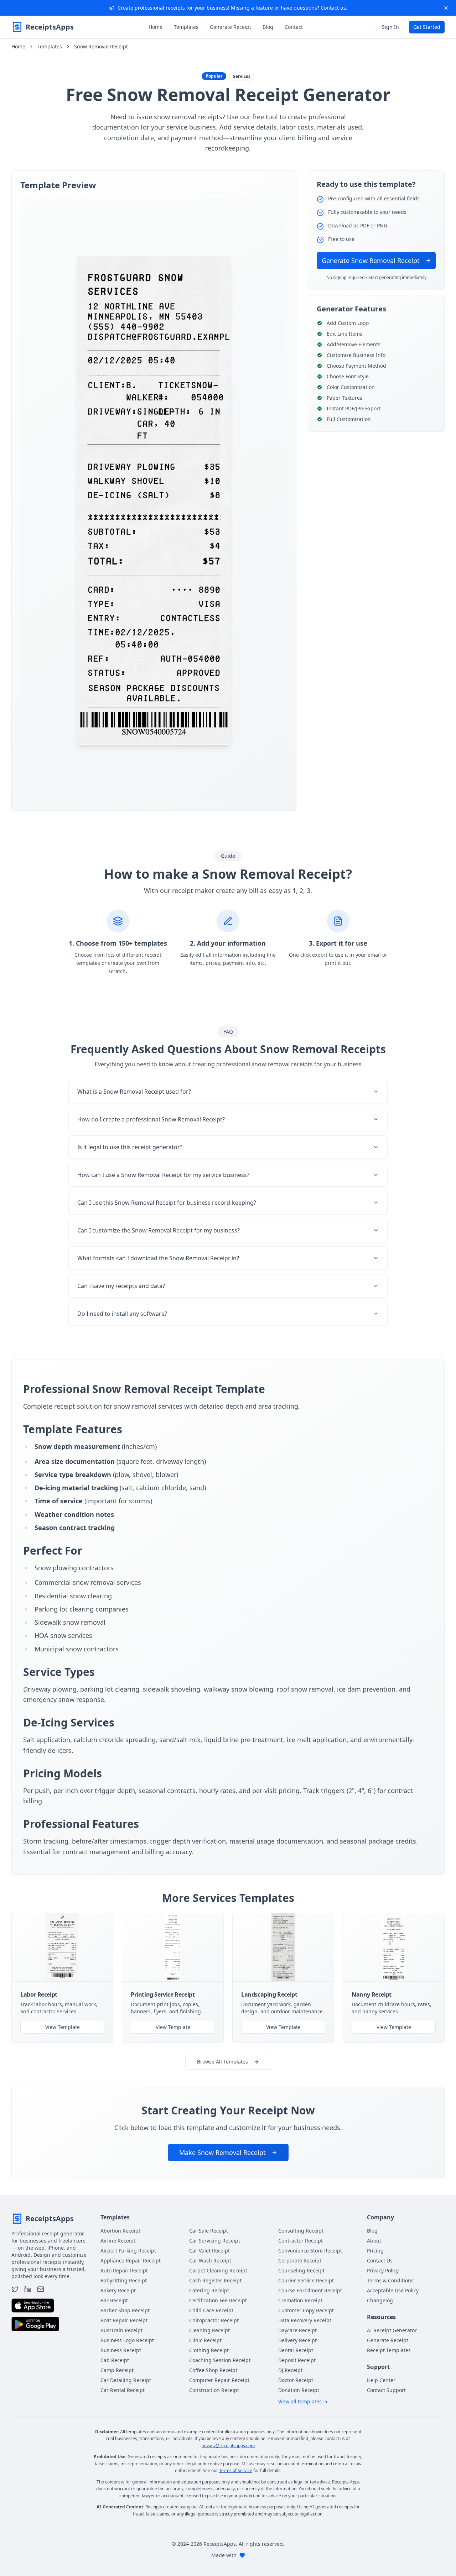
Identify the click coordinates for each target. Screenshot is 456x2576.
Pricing (375, 2251)
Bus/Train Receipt (121, 2330)
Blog (268, 27)
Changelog (380, 2300)
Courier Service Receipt (306, 2280)
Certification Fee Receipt (218, 2300)
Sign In (390, 27)
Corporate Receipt (300, 2260)
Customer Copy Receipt (306, 2310)
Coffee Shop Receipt (213, 2370)
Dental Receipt (296, 2350)
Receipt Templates (389, 2350)
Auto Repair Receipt (124, 2270)
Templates (186, 27)
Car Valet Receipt (209, 2251)
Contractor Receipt (300, 2241)
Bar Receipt (114, 2300)
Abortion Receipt (120, 2231)
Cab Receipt (115, 2360)
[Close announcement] (446, 8)
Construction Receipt (214, 2390)
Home (156, 27)
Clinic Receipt (205, 2340)
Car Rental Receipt (123, 2390)
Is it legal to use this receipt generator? (130, 1147)
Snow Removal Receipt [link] (101, 46)
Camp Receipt (117, 2370)
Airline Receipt (118, 2241)
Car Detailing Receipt (126, 2380)
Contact (294, 27)
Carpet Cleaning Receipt (218, 2270)
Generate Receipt (230, 27)
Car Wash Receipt (210, 2260)
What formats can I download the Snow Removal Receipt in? (158, 1258)
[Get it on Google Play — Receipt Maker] (35, 2324)
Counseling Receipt (301, 2270)
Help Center (381, 2380)
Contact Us (380, 2260)
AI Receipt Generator (392, 2330)
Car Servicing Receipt (215, 2241)
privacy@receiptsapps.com (228, 2446)
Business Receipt (121, 2350)
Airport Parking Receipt (128, 2251)
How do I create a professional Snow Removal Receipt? (151, 1119)
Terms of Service (236, 2470)
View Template (63, 2027)
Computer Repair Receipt (219, 2380)
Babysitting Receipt (124, 2280)
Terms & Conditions (390, 2280)
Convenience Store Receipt (310, 2251)
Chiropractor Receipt (214, 2320)
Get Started (427, 27)
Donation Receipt (299, 2390)
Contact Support (386, 2390)
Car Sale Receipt (209, 2231)
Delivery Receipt (297, 2340)
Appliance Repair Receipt (131, 2260)
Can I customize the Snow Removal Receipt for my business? (159, 1230)
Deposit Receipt (297, 2360)
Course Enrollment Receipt (310, 2290)
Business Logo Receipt (127, 2340)
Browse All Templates (222, 2062)
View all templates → (303, 2401)
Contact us (333, 8)
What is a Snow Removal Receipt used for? (134, 1092)
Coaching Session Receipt (220, 2360)
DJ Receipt (290, 2370)
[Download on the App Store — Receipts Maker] (33, 2306)
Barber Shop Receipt (125, 2310)
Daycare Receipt (297, 2330)
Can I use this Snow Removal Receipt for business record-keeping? (167, 1203)
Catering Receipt (209, 2290)
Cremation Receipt (300, 2300)
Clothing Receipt (209, 2350)
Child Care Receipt (211, 2310)
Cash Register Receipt (215, 2280)
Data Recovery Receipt (305, 2320)
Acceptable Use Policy (393, 2290)
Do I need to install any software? (122, 1314)
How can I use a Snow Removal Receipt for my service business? (163, 1175)
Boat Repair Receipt (124, 2320)
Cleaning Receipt (209, 2330)
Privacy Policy (383, 2270)
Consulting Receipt (301, 2231)
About (374, 2241)
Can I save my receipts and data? (121, 1286)
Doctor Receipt (296, 2380)
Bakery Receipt (118, 2290)
